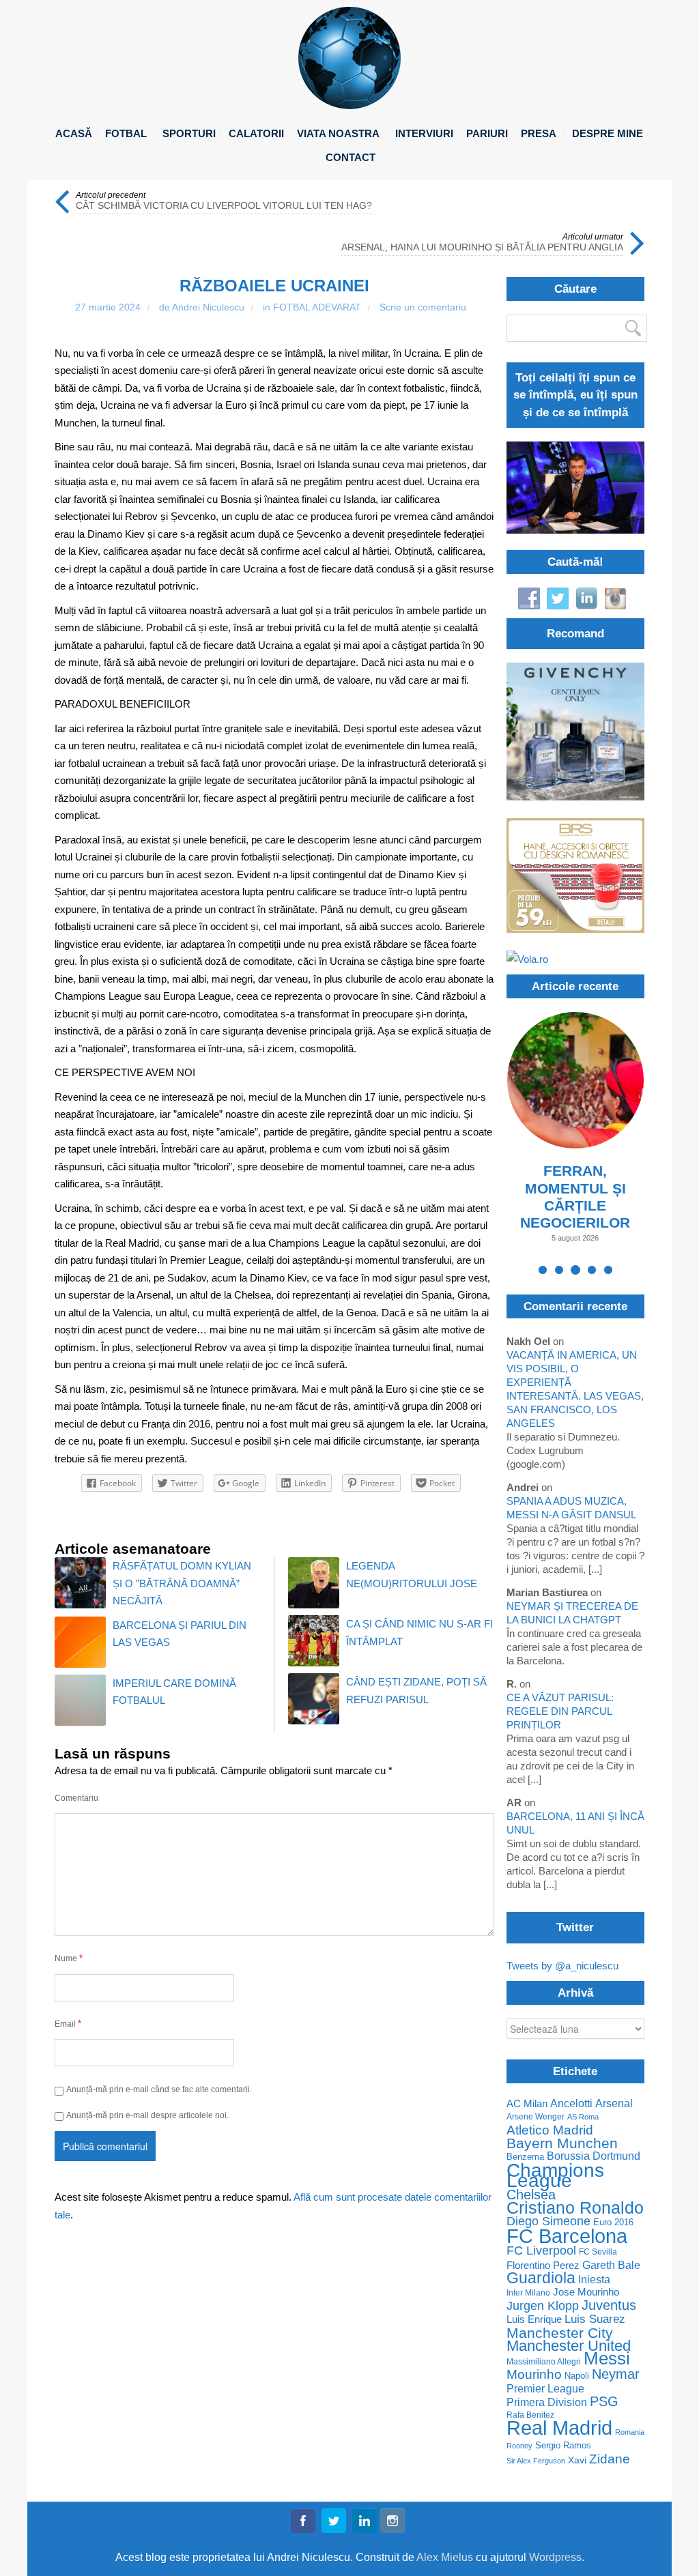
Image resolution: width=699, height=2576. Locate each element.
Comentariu (76, 1798)
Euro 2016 (613, 2223)
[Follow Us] (303, 2523)
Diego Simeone (548, 2222)
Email (68, 2024)
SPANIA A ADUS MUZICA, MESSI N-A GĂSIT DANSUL (571, 1508)
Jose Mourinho (586, 2292)
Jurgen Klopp (543, 2306)
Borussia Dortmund (594, 2156)
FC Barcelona (567, 2236)
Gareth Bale (611, 2265)
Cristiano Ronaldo (575, 2208)
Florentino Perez (543, 2265)
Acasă (74, 133)
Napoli (577, 2376)
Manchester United (569, 2346)
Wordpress (555, 2557)
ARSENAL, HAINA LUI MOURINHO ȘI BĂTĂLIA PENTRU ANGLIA (482, 247)
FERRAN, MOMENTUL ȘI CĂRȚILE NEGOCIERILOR (575, 1197)
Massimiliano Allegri (544, 2361)
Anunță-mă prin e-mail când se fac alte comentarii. (159, 2089)
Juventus (609, 2305)
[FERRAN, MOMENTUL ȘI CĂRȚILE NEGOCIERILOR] (575, 1080)
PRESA (539, 133)
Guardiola (541, 2278)
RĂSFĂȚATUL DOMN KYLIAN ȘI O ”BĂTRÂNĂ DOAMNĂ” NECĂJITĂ (182, 1583)
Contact (351, 157)
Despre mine (608, 133)
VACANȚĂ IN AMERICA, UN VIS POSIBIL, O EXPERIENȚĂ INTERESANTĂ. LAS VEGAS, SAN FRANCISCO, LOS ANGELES (575, 1389)
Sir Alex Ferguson (536, 2461)
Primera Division (547, 2402)
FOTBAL (126, 133)
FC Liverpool (541, 2251)
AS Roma (583, 2117)
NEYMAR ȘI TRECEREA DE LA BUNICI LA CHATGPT (572, 1613)
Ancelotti (571, 2103)
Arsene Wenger (536, 2117)
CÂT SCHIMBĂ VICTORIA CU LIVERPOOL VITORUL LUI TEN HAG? (224, 206)
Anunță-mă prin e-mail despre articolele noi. (147, 2115)
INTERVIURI (424, 133)
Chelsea (531, 2195)
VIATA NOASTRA (338, 133)
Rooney (519, 2446)
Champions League (555, 2175)
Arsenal (614, 2103)
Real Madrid (559, 2428)
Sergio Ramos (563, 2445)
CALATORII (256, 133)
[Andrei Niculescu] (349, 105)
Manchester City (560, 2333)
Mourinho (534, 2374)
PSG (604, 2402)
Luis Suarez (595, 2319)
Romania (630, 2432)
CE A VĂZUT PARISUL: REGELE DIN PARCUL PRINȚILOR (560, 1711)
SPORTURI (189, 133)
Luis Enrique (534, 2320)
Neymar (616, 2374)
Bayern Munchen (562, 2143)
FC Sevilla (598, 2252)
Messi (607, 2359)
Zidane (610, 2459)
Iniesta (594, 2280)
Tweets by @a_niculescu (562, 1966)
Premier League (545, 2389)
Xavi (577, 2460)
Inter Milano (528, 2292)
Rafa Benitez (530, 2415)
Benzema (525, 2157)
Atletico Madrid (550, 2130)
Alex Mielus (445, 2557)
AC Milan (527, 2104)
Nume (69, 1958)
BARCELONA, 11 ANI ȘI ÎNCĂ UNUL (575, 1823)
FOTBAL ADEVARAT (317, 307)
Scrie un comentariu (423, 307)
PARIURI (487, 133)
